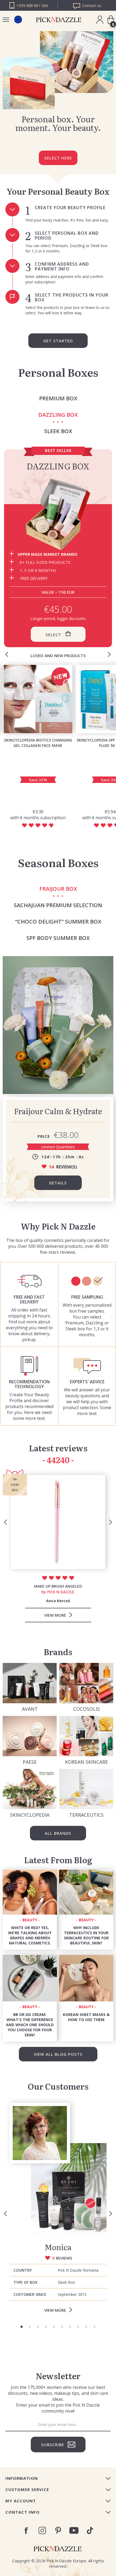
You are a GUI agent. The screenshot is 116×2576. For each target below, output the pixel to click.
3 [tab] (38, 2327)
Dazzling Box (58, 466)
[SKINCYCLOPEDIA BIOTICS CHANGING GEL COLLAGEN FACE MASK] (38, 699)
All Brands (58, 1833)
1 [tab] (22, 2327)
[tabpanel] (58, 2210)
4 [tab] (46, 2327)
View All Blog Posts (58, 2054)
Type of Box (25, 2282)
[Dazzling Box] (58, 514)
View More (55, 2310)
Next (109, 654)
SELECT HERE (58, 158)
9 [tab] (86, 2327)
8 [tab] (78, 2327)
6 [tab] (62, 2327)
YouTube (74, 2530)
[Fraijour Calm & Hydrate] (58, 1025)
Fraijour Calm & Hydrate (58, 1111)
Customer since (30, 2294)
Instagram (42, 2530)
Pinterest (58, 2530)
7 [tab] (70, 2327)
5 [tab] (54, 2327)
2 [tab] (30, 2327)
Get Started (58, 341)
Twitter (90, 2530)
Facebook (26, 2531)
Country (23, 2270)
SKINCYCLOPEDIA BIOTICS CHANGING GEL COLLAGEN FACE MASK (38, 743)
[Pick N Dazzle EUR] (18, 19)
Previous (7, 654)
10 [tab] (94, 2327)
